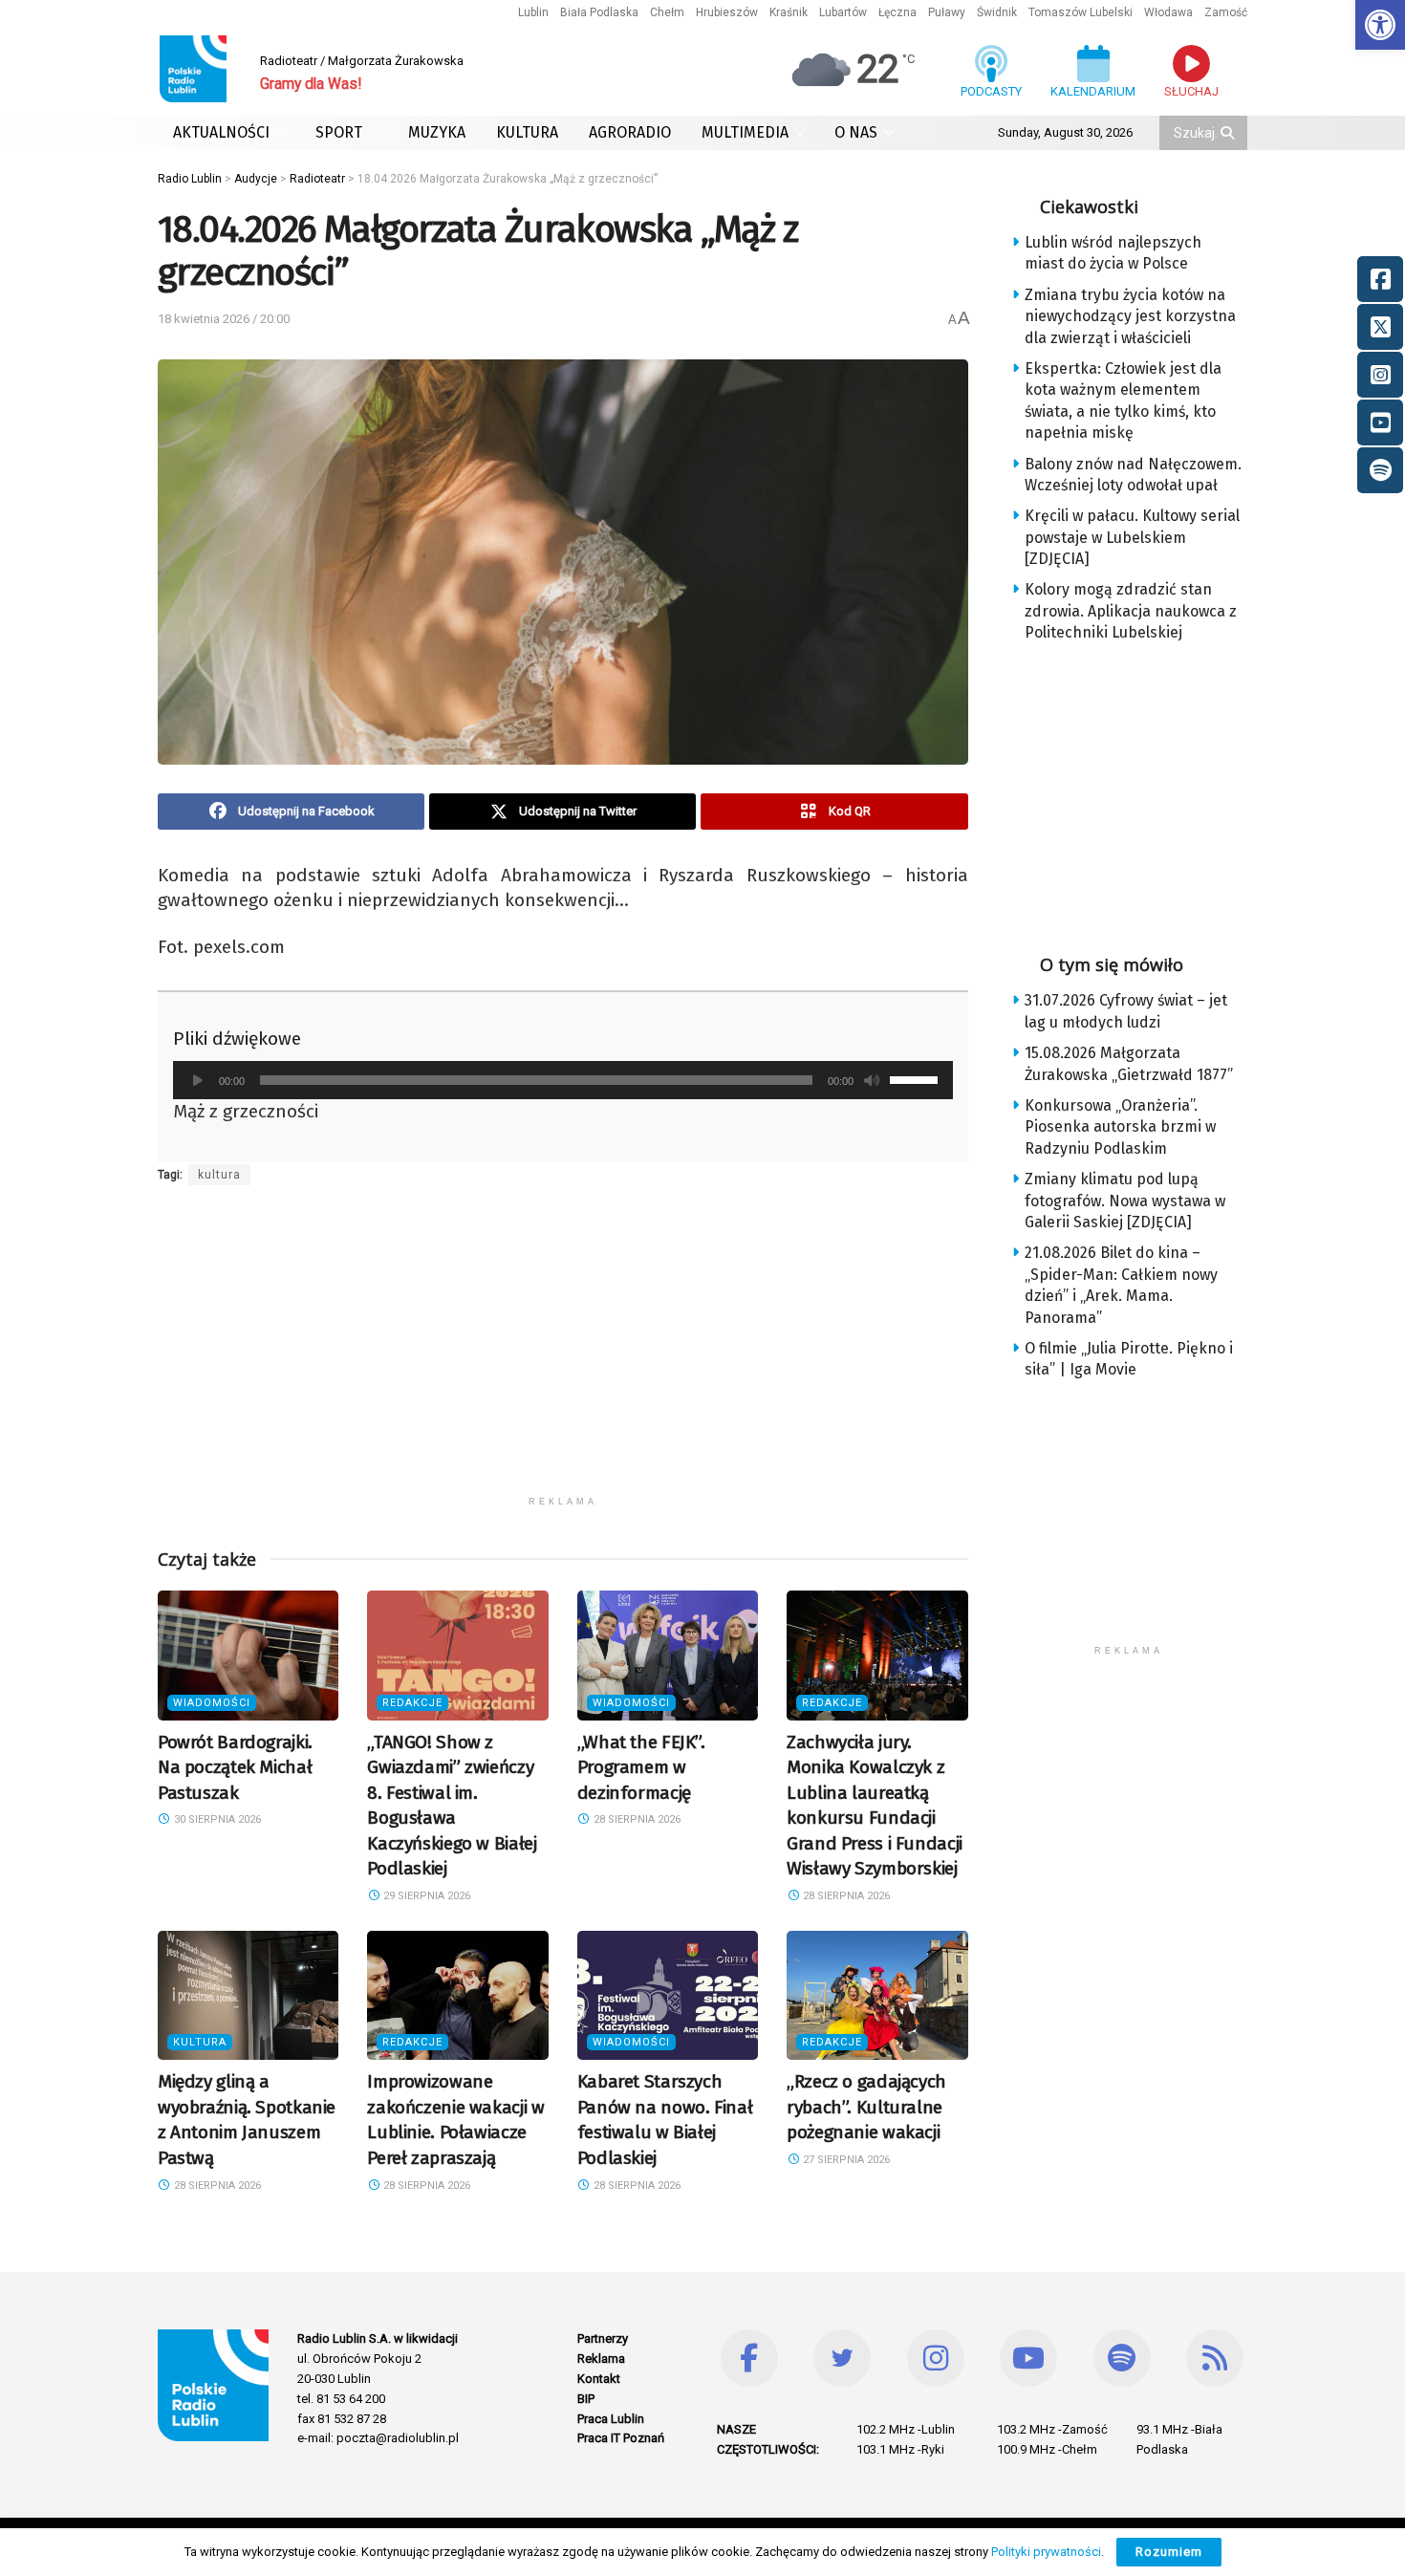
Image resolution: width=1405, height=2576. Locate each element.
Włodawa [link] (1168, 12)
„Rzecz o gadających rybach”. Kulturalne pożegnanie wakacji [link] (866, 2107)
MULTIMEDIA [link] (745, 132)
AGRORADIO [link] (630, 132)
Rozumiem (1169, 2552)
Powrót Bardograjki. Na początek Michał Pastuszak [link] (235, 1767)
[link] (1380, 25)
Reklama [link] (601, 2359)
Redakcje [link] (412, 1703)
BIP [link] (586, 2399)
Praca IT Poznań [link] (621, 2438)
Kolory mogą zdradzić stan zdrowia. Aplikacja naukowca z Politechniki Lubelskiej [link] (1131, 611)
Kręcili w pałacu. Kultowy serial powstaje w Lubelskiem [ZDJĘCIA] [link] (1132, 537)
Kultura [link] (200, 2042)
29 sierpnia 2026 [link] (425, 1896)
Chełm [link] (667, 12)
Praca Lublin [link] (611, 2419)
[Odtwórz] (198, 1080)
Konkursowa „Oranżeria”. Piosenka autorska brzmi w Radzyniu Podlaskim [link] (1120, 1127)
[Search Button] (1229, 133)
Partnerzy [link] (603, 2338)
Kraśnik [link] (789, 12)
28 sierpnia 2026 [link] (636, 1819)
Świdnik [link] (997, 12)
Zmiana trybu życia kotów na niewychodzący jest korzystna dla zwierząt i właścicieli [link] (1130, 316)
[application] (563, 1080)
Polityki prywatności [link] (1046, 2552)
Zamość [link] (1226, 12)
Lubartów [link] (843, 12)
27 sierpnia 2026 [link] (845, 2160)
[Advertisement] (563, 1353)
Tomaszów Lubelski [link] (1081, 12)
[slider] (917, 1078)
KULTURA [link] (527, 132)
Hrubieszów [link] (727, 12)
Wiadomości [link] (212, 1703)
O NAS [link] (856, 132)
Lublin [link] (533, 12)
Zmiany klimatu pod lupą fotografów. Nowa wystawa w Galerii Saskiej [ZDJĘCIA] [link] (1125, 1201)
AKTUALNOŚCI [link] (221, 132)
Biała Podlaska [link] (599, 12)
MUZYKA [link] (437, 132)
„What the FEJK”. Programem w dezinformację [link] (641, 1767)
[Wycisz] (872, 1080)
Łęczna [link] (897, 12)
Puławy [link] (947, 12)
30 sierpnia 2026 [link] (216, 1819)
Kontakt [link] (599, 2379)
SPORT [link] (339, 132)
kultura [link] (219, 1175)
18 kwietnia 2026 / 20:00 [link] (224, 319)
